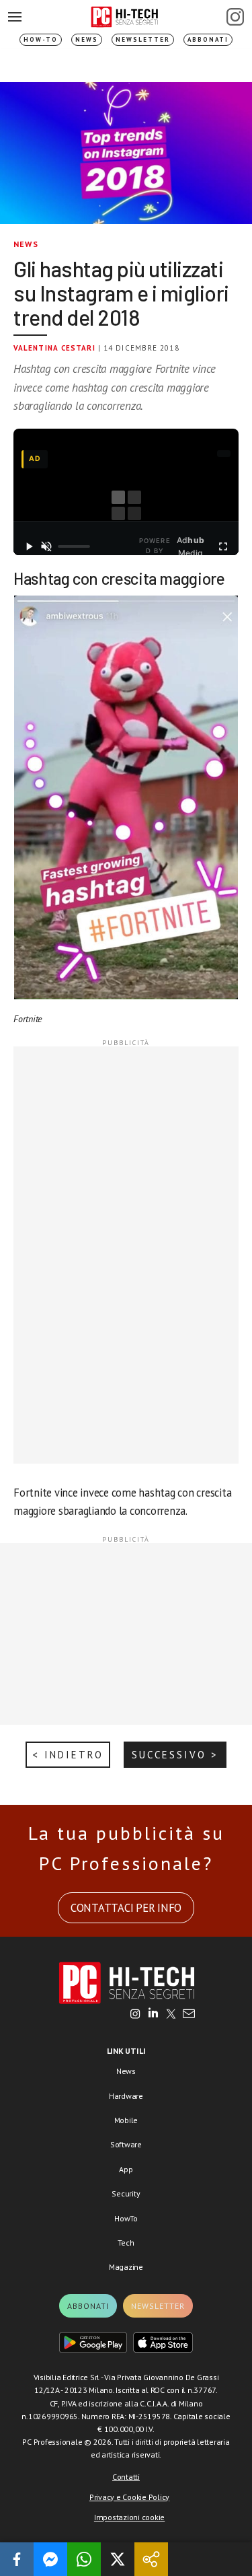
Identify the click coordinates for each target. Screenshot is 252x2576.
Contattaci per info (126, 1908)
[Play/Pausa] (29, 546)
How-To (41, 39)
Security (126, 2193)
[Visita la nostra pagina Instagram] (135, 2015)
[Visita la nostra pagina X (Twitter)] (171, 2015)
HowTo (126, 2218)
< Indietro (68, 1755)
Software (126, 2144)
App (126, 2169)
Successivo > (175, 1755)
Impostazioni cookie (129, 2517)
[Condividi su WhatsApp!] (84, 2559)
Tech (126, 2243)
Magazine (126, 2267)
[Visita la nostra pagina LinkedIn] (153, 2015)
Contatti (126, 2477)
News (87, 39)
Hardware (126, 2096)
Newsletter (143, 39)
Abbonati (208, 39)
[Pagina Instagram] (235, 17)
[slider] (74, 546)
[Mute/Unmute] (46, 546)
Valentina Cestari (54, 348)
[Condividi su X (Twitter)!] (118, 2559)
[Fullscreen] (223, 546)
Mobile (126, 2120)
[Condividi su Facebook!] (17, 2559)
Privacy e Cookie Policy (129, 2497)
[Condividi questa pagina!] (151, 2559)
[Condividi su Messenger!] (50, 2559)
